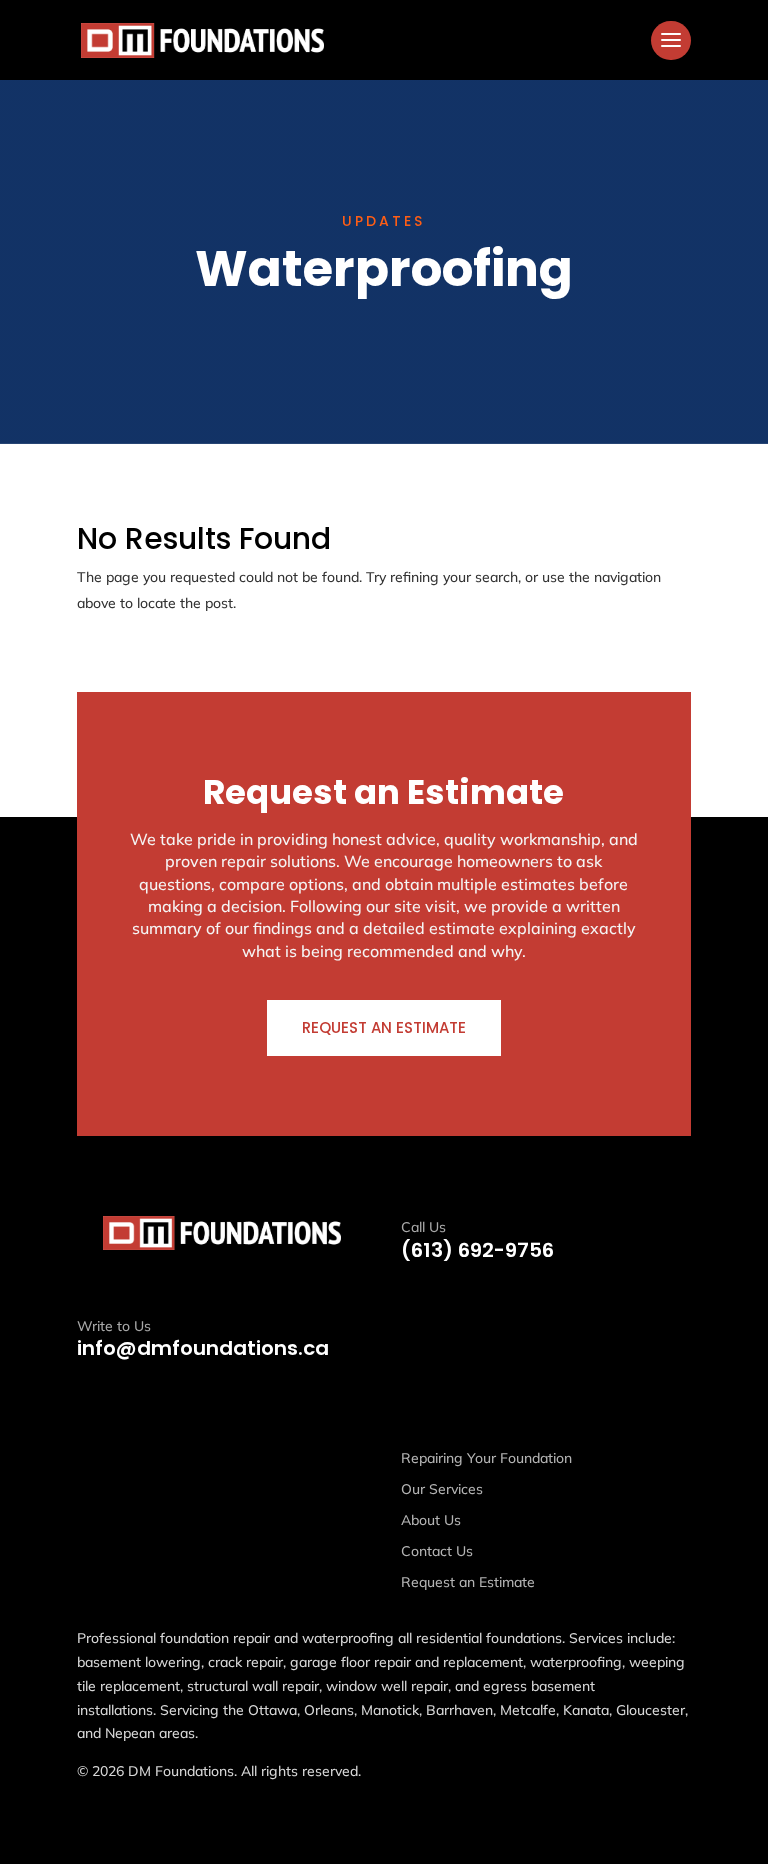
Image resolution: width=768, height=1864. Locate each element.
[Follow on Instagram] (137, 1459)
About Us (431, 1520)
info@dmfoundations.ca (203, 1348)
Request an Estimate (384, 1027)
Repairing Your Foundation (486, 1458)
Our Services (442, 1489)
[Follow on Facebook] (93, 1459)
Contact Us (437, 1551)
